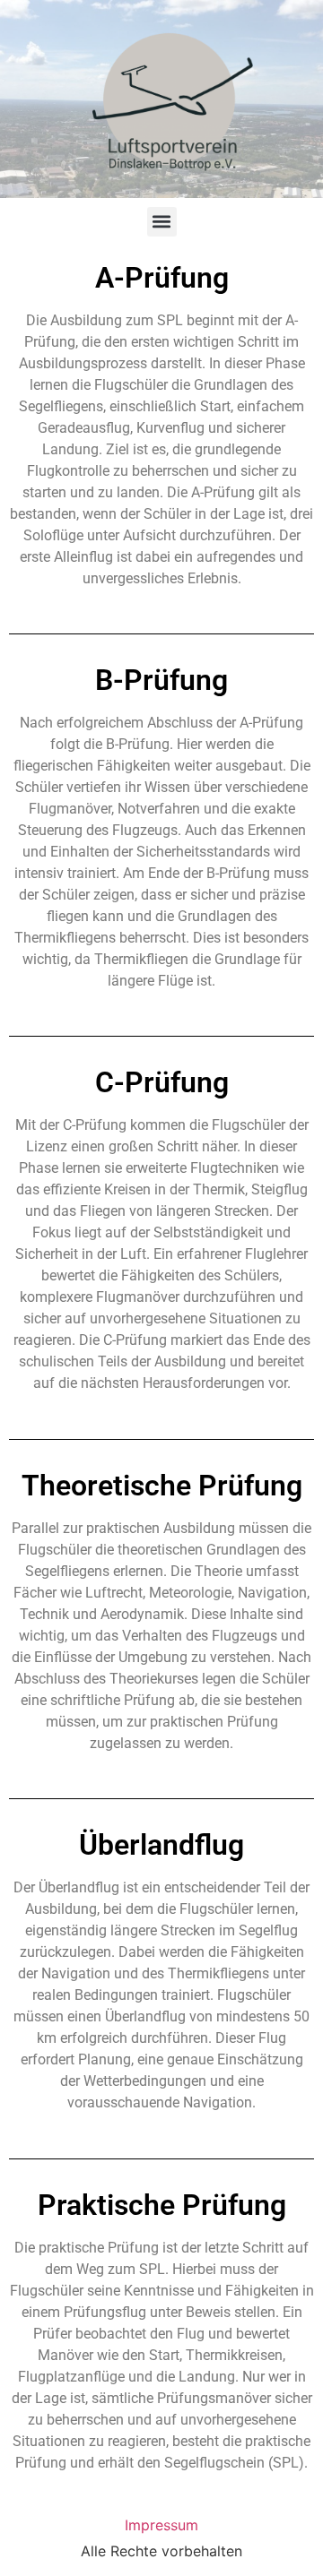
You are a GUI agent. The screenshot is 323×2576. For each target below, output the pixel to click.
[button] (162, 222)
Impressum (161, 2525)
